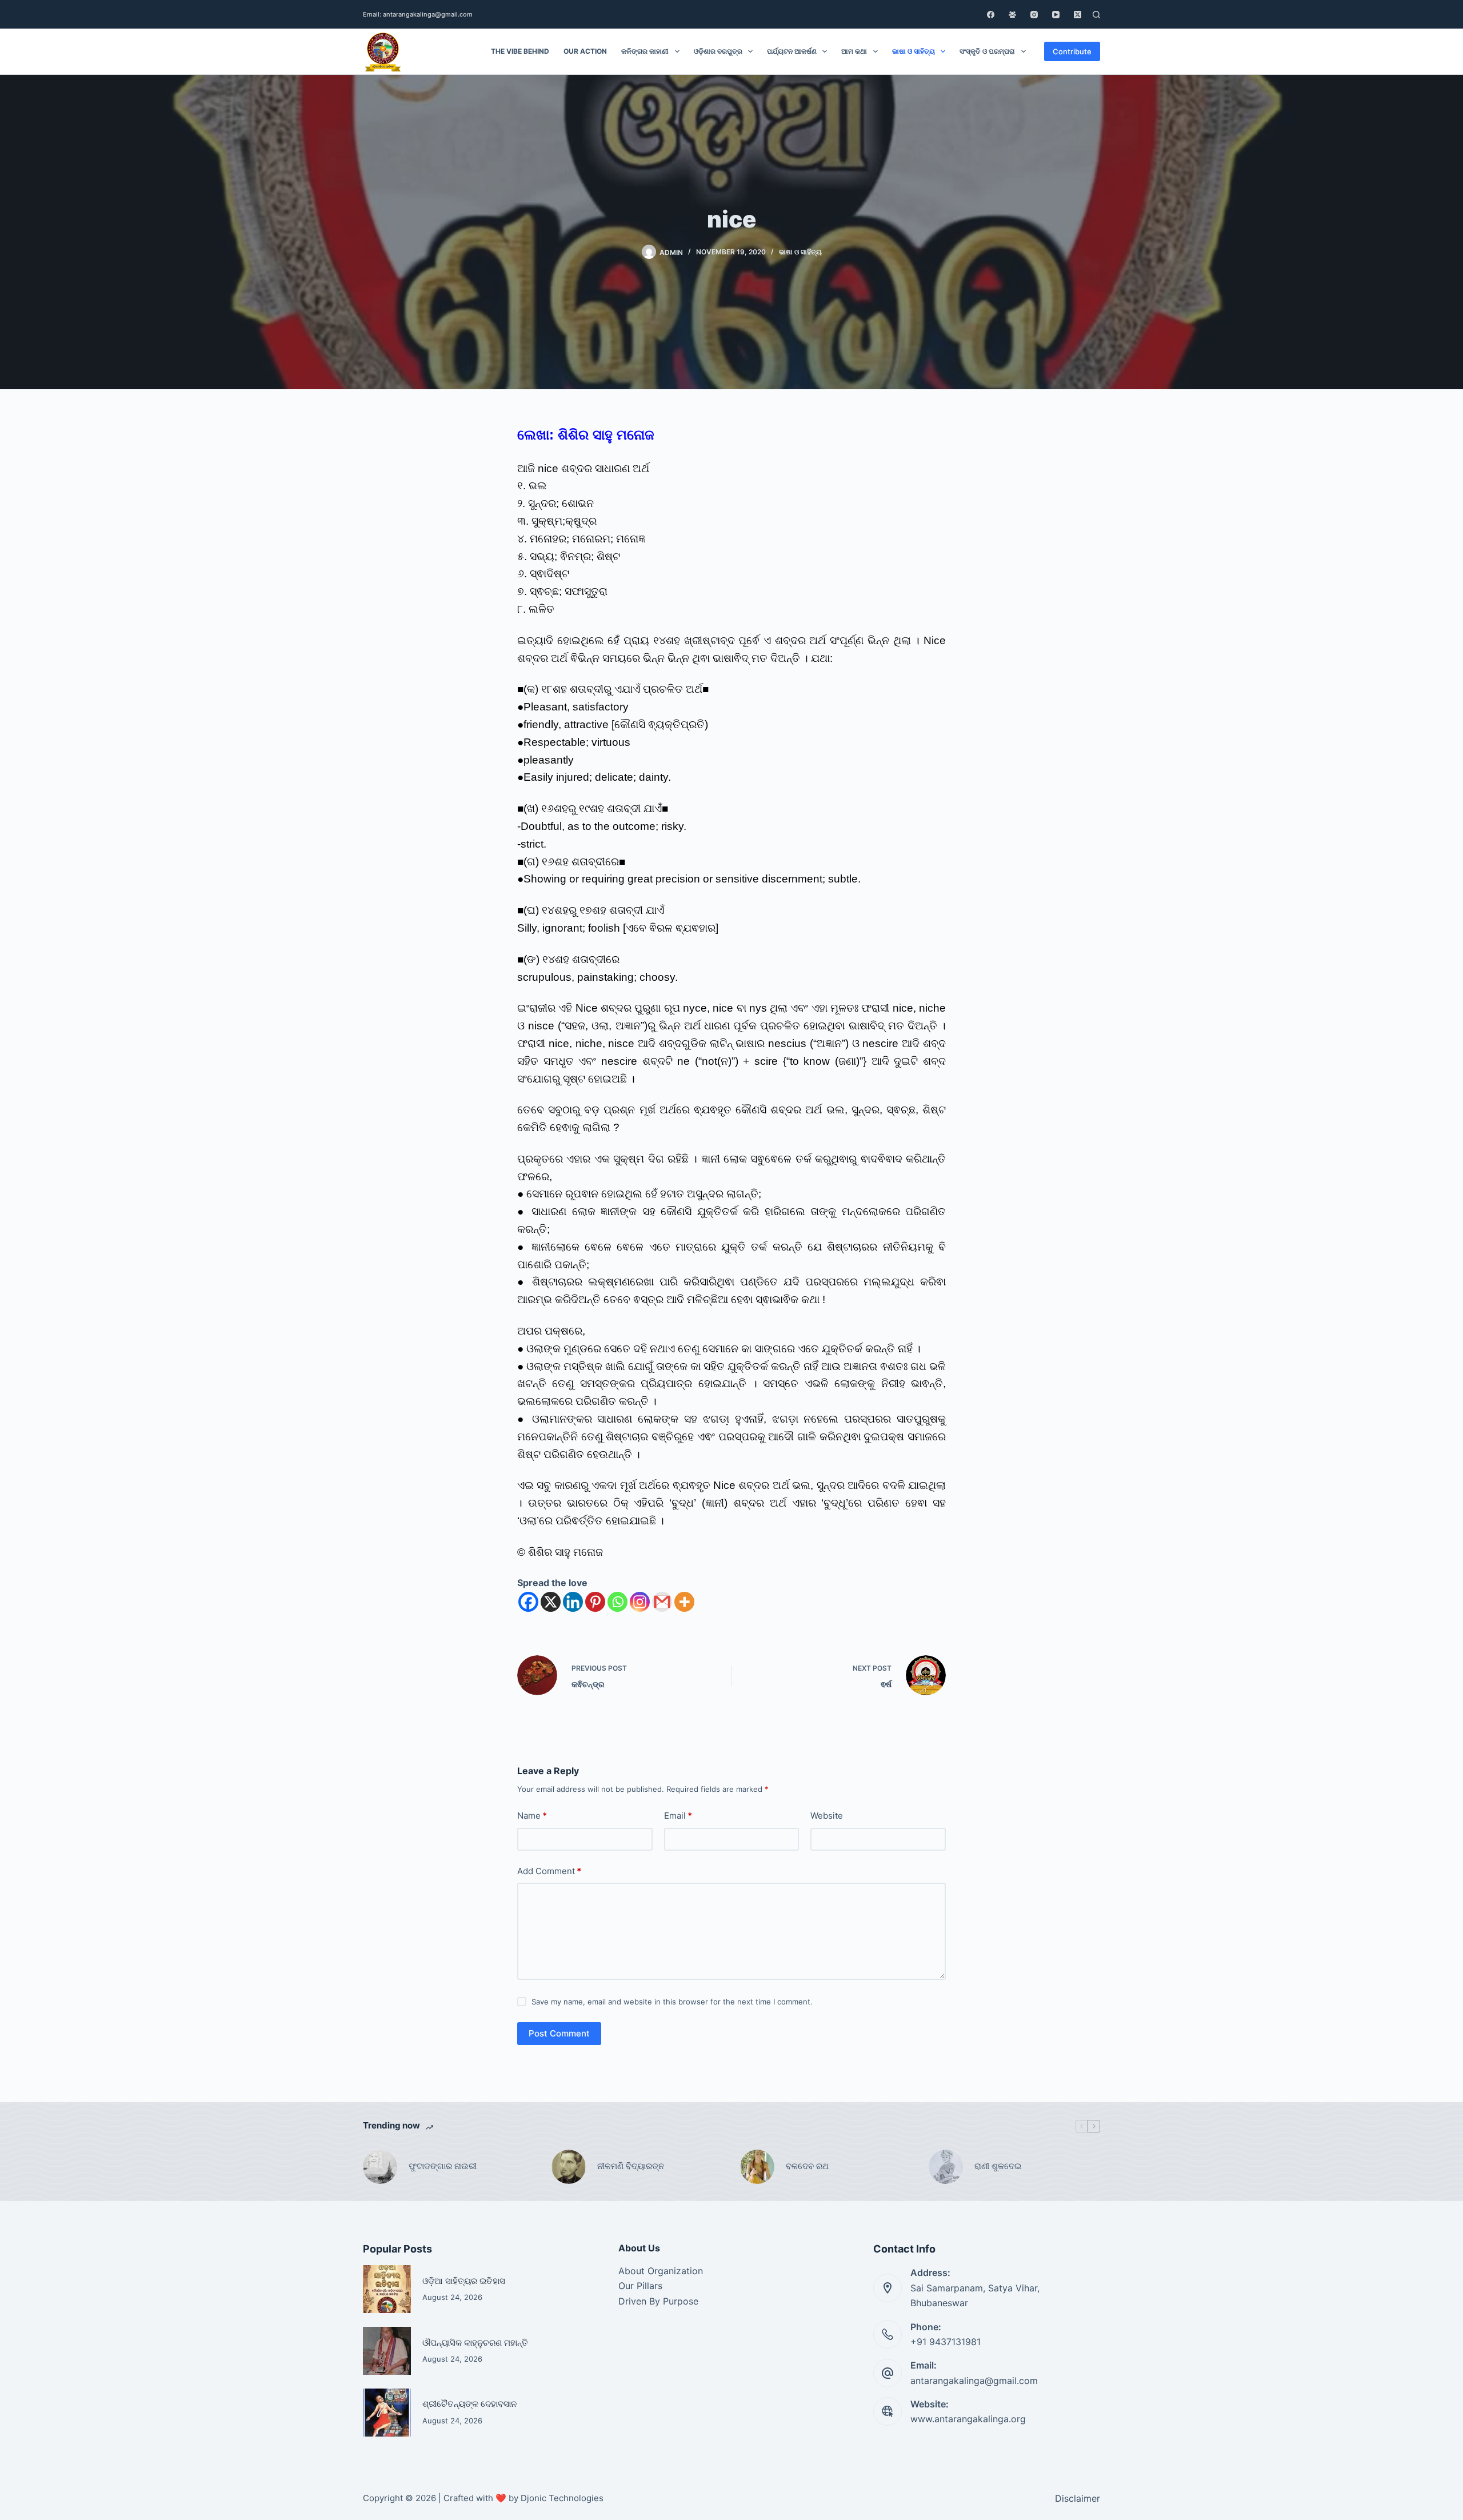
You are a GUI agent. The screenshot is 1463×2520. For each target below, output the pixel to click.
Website (827, 1816)
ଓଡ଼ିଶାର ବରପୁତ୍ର (718, 51)
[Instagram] (1034, 15)
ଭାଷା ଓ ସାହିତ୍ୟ (914, 51)
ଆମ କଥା (854, 51)
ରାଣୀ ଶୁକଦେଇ (999, 2166)
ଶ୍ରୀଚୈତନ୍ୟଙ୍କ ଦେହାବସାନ (469, 2404)
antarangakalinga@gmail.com (974, 2381)
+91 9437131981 (946, 2342)
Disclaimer (1078, 2498)
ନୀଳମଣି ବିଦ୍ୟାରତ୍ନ (631, 2166)
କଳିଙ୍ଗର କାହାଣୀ (645, 51)
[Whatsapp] (617, 1602)
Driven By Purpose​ (658, 2301)
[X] (551, 1602)
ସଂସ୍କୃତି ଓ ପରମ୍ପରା (987, 51)
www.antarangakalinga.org (968, 2419)
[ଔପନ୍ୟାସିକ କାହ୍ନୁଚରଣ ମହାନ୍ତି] (387, 2351)
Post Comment (559, 2033)
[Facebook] (991, 15)
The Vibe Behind (520, 51)
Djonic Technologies (562, 2498)
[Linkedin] (573, 1602)
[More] (684, 1602)
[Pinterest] (595, 1602)
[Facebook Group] (1012, 15)
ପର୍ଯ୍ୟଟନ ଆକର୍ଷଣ (792, 51)
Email (678, 1816)
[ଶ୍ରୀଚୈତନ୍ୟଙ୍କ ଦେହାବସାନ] (387, 2413)
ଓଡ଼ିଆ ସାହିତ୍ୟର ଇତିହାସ (464, 2281)
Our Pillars (640, 2286)
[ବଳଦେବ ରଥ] (757, 2167)
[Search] (1096, 15)
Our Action (585, 51)
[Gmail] (662, 1602)
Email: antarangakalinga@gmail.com (418, 14)
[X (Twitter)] (1078, 15)
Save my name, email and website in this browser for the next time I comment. (672, 2002)
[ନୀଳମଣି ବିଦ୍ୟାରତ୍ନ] (569, 2167)
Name (532, 1816)
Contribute (1072, 51)
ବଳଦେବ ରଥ (807, 2166)
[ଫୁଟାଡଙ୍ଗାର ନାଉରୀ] (380, 2167)
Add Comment (549, 1871)
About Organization (661, 2271)
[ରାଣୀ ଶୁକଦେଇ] (946, 2167)
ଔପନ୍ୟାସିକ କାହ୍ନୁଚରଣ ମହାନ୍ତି (475, 2343)
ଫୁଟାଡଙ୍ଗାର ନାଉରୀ (443, 2166)
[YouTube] (1056, 15)
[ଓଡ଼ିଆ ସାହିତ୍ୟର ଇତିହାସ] (387, 2289)
